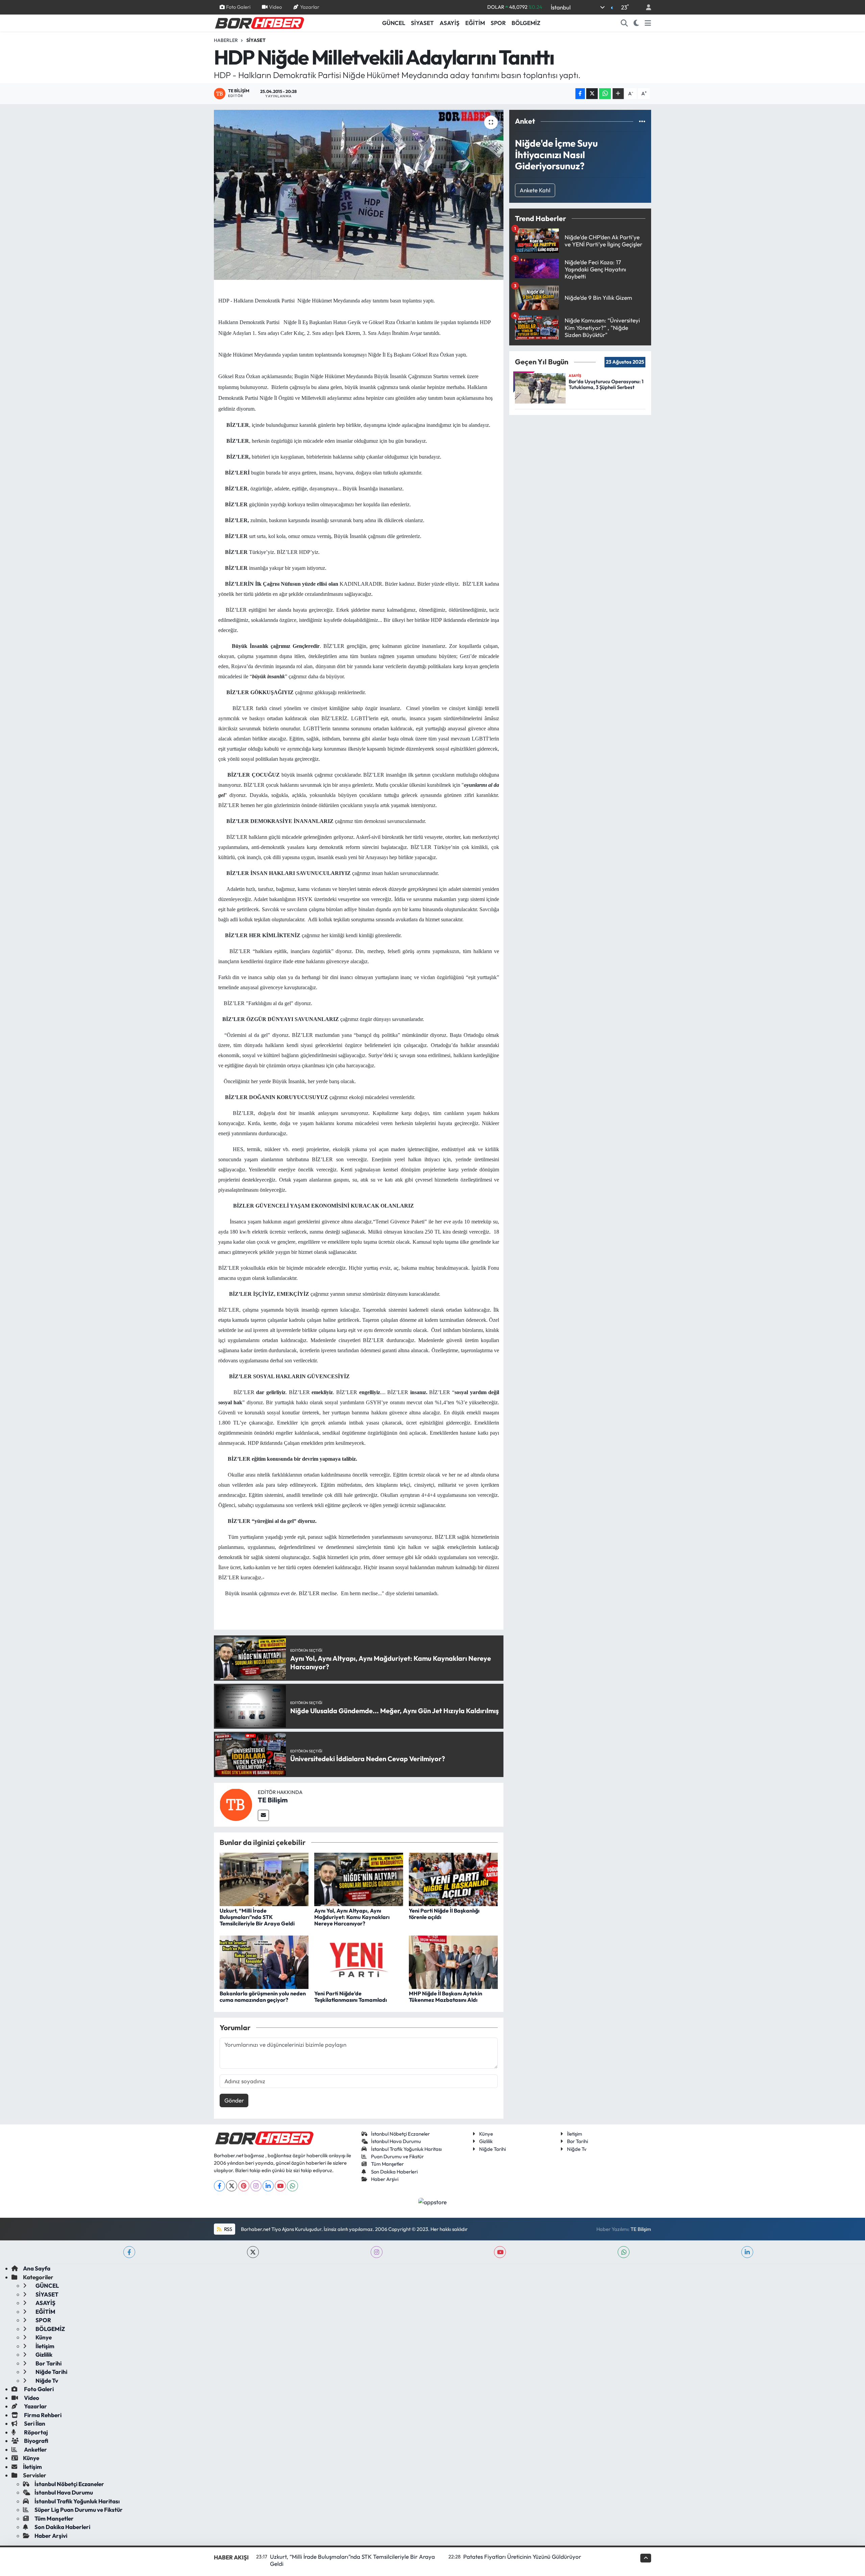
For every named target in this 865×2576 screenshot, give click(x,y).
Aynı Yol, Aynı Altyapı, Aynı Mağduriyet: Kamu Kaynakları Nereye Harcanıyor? (352, 1917)
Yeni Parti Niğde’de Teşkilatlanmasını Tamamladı (351, 1997)
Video (275, 7)
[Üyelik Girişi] (646, 7)
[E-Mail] (263, 1815)
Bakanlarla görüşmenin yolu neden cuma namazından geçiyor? (263, 1997)
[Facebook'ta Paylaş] (580, 94)
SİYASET (422, 23)
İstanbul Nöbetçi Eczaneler (400, 2134)
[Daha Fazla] (618, 94)
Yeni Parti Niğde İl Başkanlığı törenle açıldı (444, 1914)
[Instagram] (256, 2186)
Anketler (35, 2449)
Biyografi (36, 2441)
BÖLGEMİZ (526, 23)
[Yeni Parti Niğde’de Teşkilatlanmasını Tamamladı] (359, 1961)
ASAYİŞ (450, 23)
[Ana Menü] (648, 23)
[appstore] (433, 2201)
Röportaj (35, 2432)
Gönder (234, 2100)
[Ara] (624, 23)
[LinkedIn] (268, 2186)
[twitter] (253, 2252)
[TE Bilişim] (236, 1804)
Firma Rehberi (42, 2415)
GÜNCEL (394, 23)
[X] (232, 2186)
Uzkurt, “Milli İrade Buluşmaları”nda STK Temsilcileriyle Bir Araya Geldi (257, 1917)
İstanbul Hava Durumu (396, 2141)
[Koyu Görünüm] (636, 23)
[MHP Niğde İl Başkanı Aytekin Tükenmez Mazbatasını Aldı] (453, 1961)
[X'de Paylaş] (592, 94)
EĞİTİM (475, 23)
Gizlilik (486, 2141)
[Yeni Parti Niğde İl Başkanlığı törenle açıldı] (453, 1879)
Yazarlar (310, 7)
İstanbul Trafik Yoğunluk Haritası (406, 2149)
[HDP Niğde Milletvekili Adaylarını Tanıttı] (359, 195)
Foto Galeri (238, 7)
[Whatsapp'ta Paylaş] (605, 94)
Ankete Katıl (535, 190)
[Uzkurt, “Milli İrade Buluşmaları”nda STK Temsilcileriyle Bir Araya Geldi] (264, 1879)
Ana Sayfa (37, 2268)
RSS (228, 2229)
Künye (486, 2134)
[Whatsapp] (292, 2186)
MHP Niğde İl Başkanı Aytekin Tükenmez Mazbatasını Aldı (446, 1997)
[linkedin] (747, 2252)
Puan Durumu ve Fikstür (397, 2156)
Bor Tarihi (577, 2141)
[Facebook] (219, 2186)
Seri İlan (34, 2423)
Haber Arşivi (385, 2179)
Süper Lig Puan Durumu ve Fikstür (79, 2510)
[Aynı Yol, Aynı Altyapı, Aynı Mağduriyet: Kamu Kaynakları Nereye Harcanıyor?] (359, 1879)
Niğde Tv (577, 2149)
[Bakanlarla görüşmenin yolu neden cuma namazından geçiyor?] (264, 1961)
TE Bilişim (273, 1800)
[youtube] (500, 2252)
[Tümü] (642, 121)
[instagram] (377, 2252)
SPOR (498, 23)
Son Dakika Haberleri (394, 2172)
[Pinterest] (244, 2186)
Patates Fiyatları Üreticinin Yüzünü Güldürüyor (522, 2557)
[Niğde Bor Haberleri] (259, 22)
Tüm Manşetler (387, 2164)
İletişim (575, 2134)
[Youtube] (280, 2186)
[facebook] (129, 2252)
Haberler (226, 40)
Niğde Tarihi (492, 2149)
